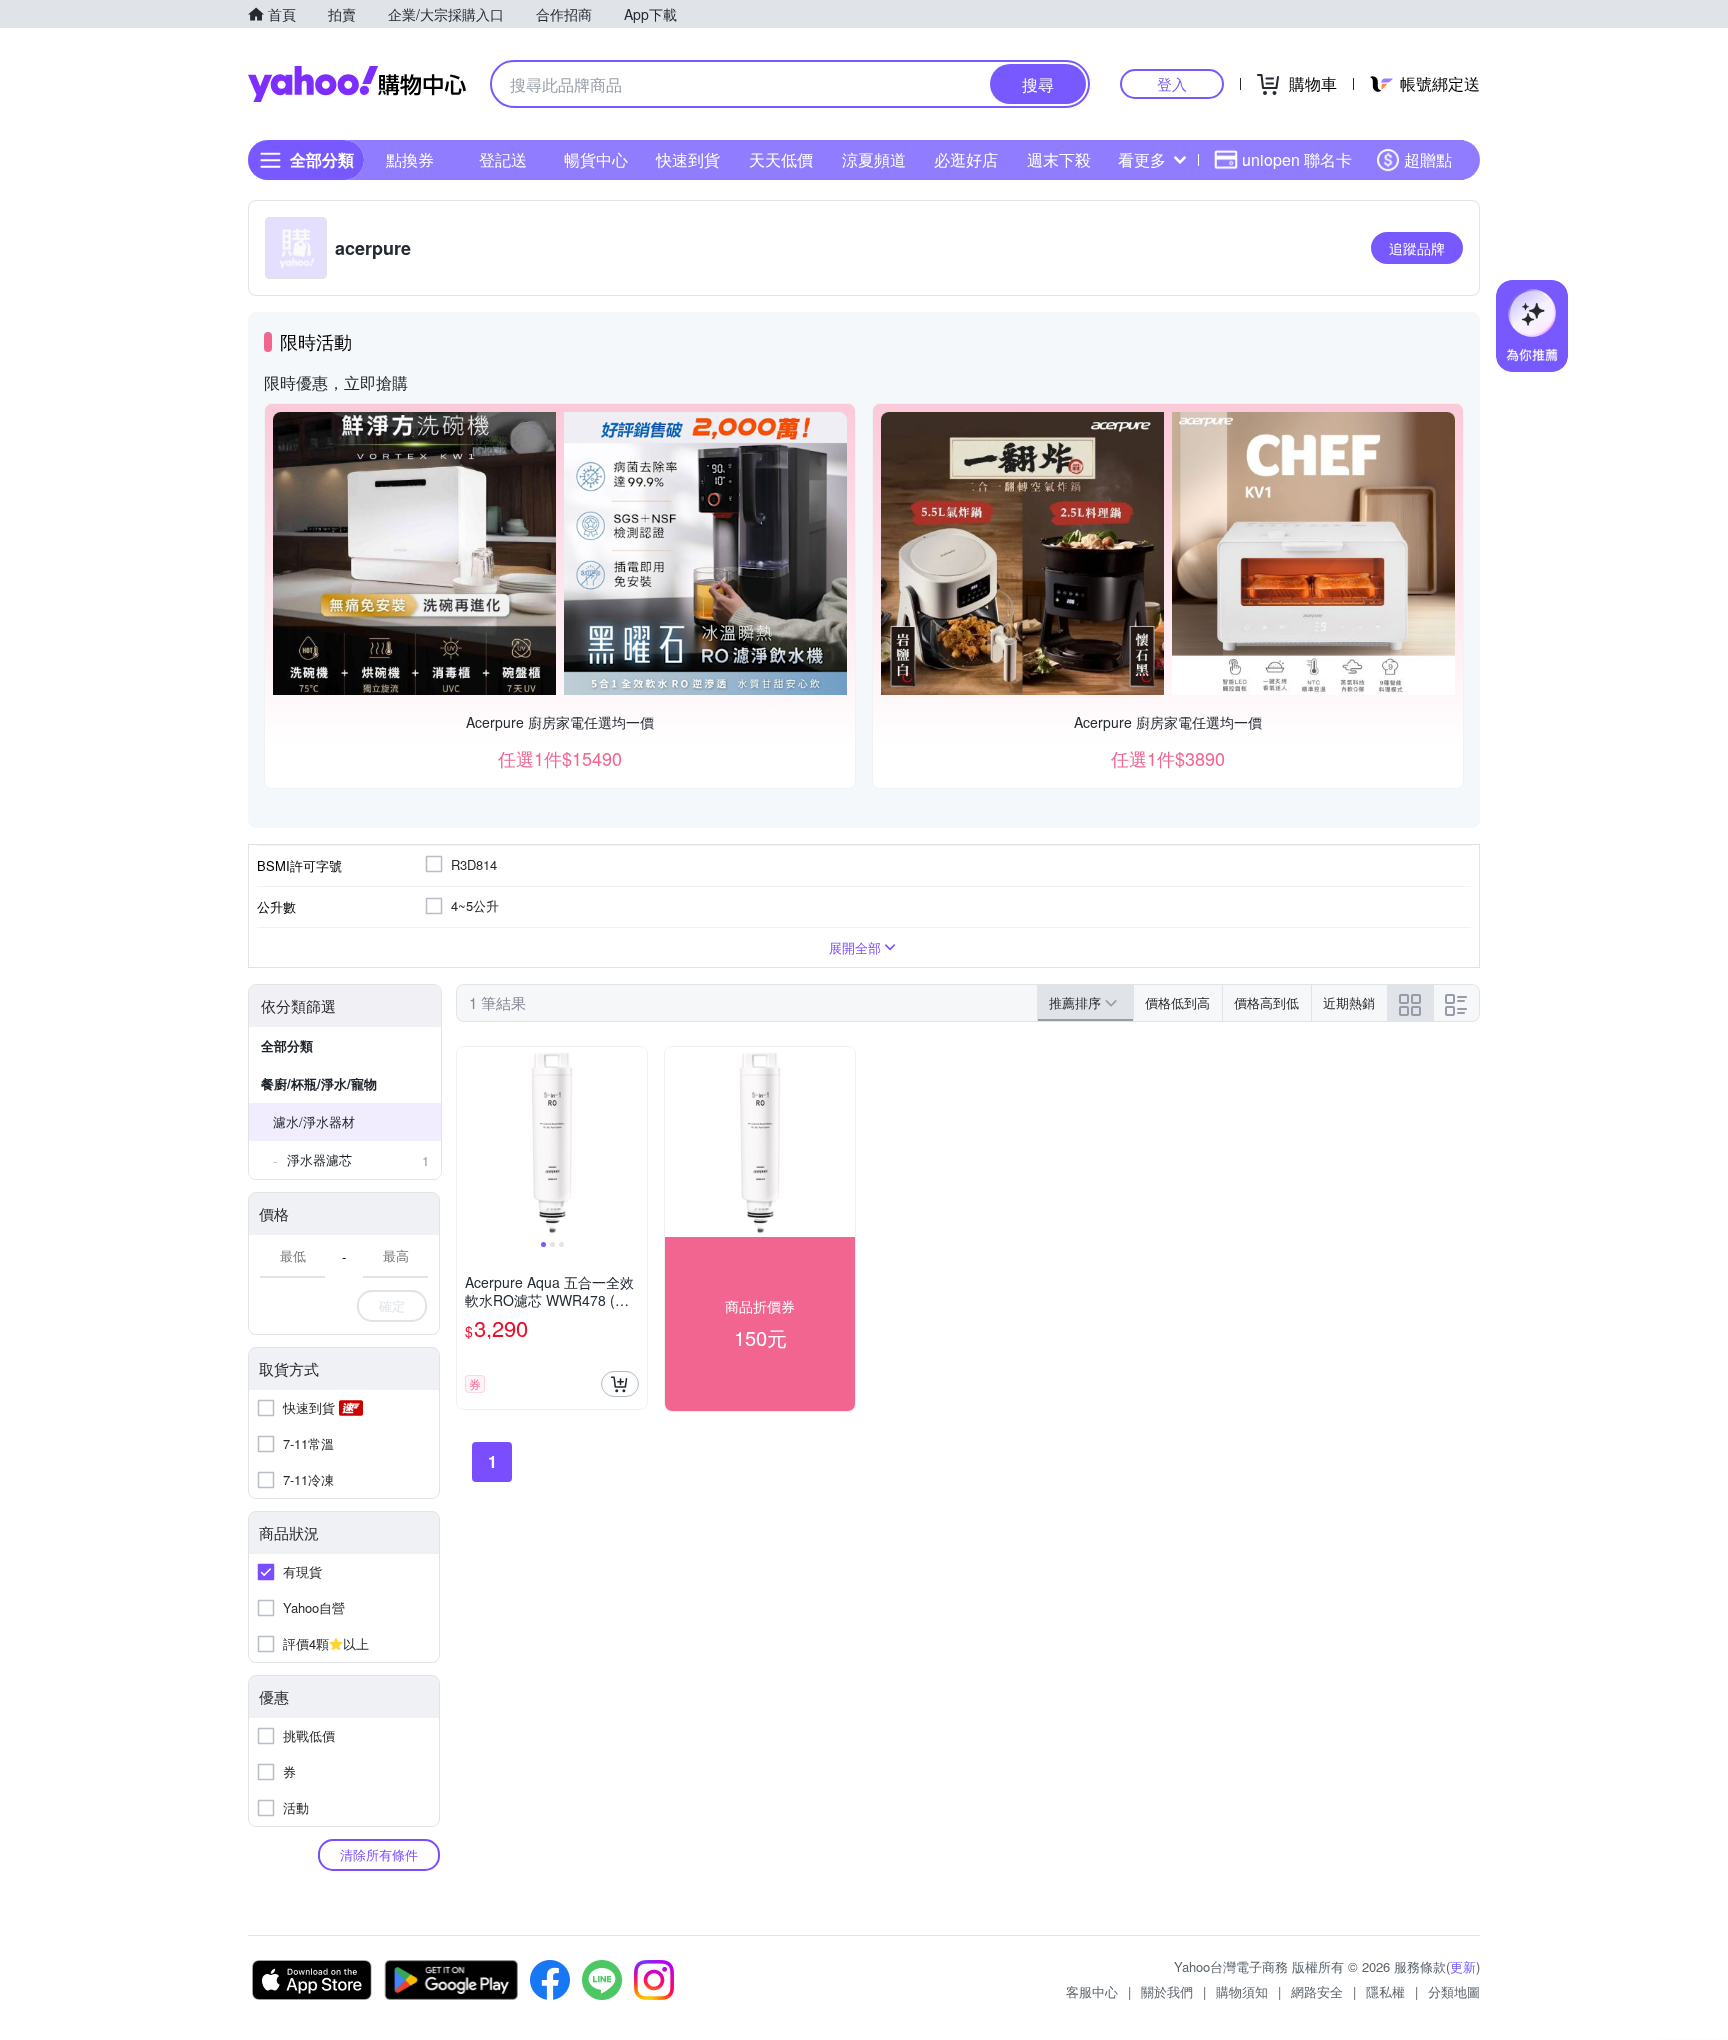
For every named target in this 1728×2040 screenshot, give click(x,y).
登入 (1172, 83)
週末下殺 (1059, 159)
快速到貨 (688, 159)
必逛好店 (966, 159)
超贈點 (1428, 159)
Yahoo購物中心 (357, 84)
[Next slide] (634, 1142)
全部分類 (287, 1045)
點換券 (410, 159)
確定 (392, 1305)
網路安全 (1317, 1991)
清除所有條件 (379, 1854)
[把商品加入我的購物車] (620, 1384)
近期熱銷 (1349, 1002)
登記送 (503, 159)
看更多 (1142, 159)
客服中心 (1092, 1991)
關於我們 (1167, 1991)
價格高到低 (1266, 1002)
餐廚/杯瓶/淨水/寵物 (319, 1083)
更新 (1463, 1966)
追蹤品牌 (1417, 248)
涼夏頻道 (874, 159)
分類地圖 (1454, 1991)
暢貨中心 (596, 159)
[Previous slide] (470, 1142)
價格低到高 (1177, 1002)
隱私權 (1385, 1991)
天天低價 (781, 159)
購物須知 (1242, 1991)
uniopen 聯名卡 (1297, 159)
